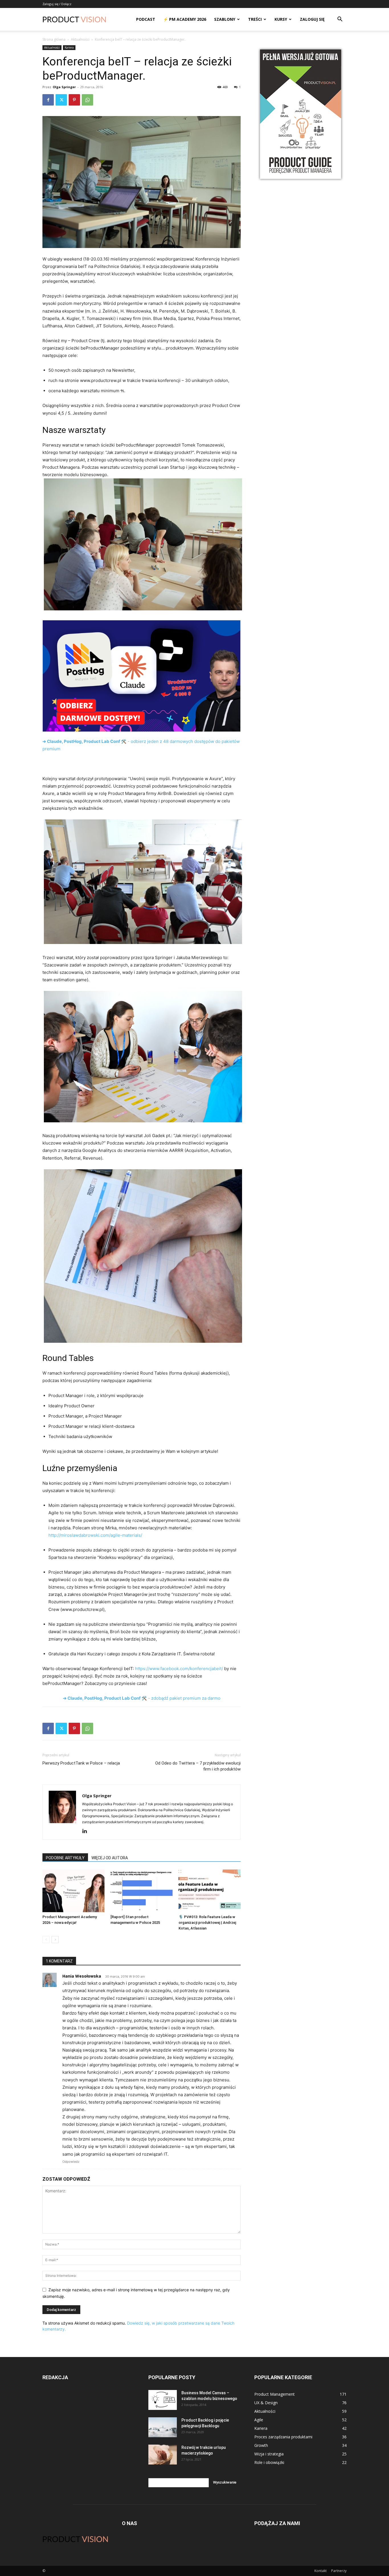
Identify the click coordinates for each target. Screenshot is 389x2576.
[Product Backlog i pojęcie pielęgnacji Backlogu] (163, 2427)
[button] (340, 20)
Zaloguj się (312, 19)
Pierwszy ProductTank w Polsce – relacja (81, 1763)
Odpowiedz (71, 2162)
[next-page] (55, 1940)
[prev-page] (46, 1940)
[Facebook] (48, 100)
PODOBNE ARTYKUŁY (65, 1858)
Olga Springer (64, 87)
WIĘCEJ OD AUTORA (110, 1858)
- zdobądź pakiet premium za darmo (142, 1698)
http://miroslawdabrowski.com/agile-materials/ (95, 1535)
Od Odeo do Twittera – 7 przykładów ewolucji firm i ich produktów (198, 1766)
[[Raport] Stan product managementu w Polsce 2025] (142, 1891)
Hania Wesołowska (82, 1976)
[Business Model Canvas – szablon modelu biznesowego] (163, 2400)
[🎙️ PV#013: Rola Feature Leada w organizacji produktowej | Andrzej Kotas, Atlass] (210, 1891)
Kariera (69, 47)
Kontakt (321, 2571)
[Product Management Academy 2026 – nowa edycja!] (73, 1891)
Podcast (146, 19)
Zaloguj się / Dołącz (57, 4)
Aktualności (80, 39)
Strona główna (54, 39)
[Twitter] (61, 100)
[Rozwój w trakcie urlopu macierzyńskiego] (163, 2455)
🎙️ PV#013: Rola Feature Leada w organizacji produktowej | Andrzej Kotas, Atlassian (207, 1923)
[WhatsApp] (87, 100)
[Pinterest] (74, 100)
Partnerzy (339, 2571)
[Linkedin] (87, 1831)
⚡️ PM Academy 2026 (185, 19)
